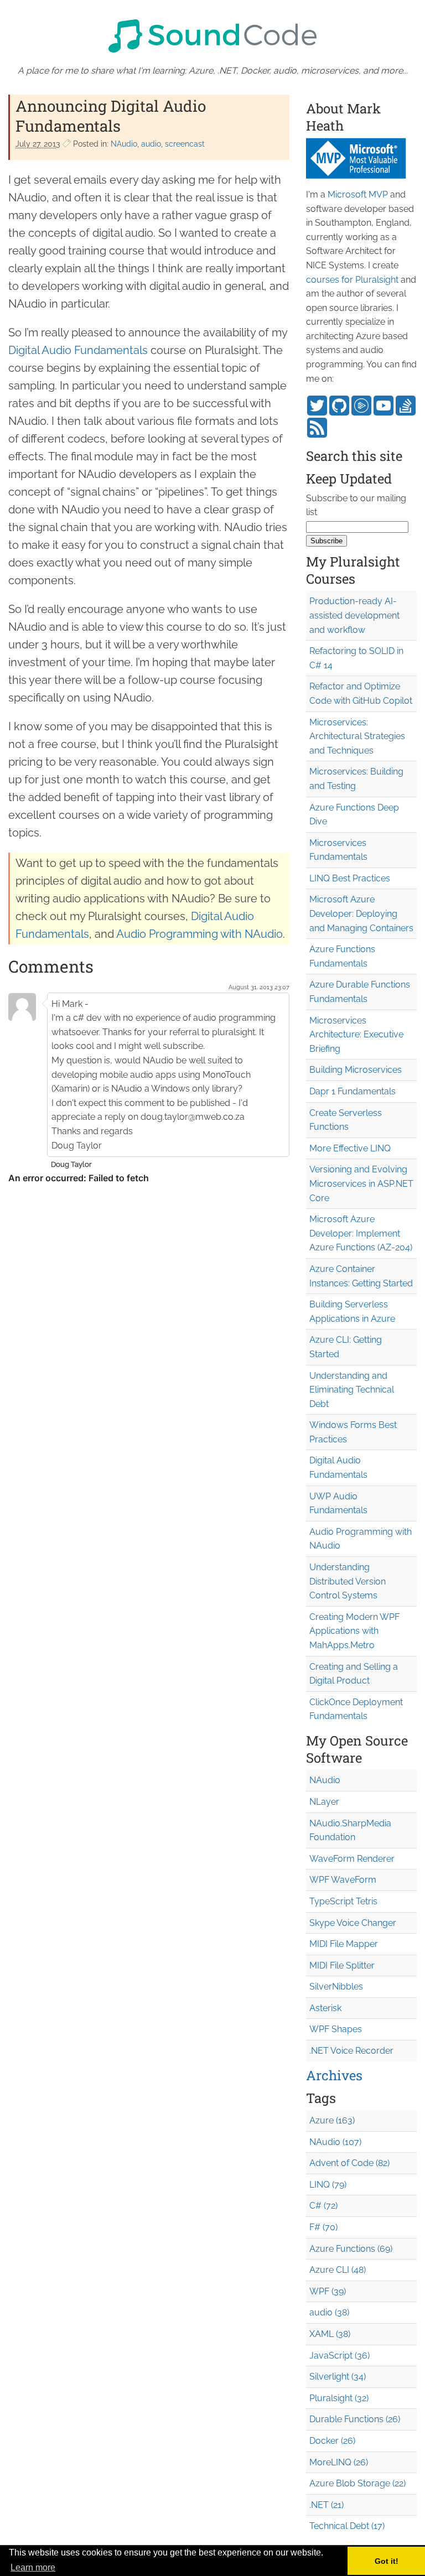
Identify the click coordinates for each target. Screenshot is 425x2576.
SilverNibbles (336, 1986)
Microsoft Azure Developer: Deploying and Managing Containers (361, 913)
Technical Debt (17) (347, 2526)
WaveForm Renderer (352, 1859)
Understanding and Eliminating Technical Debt (352, 1390)
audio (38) (329, 2312)
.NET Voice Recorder (351, 2051)
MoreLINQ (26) (339, 2462)
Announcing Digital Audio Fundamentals (111, 116)
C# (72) (323, 2206)
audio (151, 144)
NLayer (324, 1802)
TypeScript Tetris (343, 1901)
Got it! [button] (387, 2561)
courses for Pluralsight (352, 280)
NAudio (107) (335, 2142)
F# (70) (323, 2227)
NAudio (124, 144)
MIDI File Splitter (342, 1965)
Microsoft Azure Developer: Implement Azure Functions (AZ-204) (361, 1233)
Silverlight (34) (338, 2377)
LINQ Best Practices (350, 878)
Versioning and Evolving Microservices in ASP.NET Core (361, 1183)
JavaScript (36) (340, 2356)
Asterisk (325, 2008)
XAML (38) (330, 2334)
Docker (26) (332, 2441)
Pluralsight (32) (339, 2398)
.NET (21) (326, 2505)
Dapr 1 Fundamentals (353, 1091)
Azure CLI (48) (338, 2270)
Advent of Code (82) (349, 2163)
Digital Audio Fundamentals (78, 350)
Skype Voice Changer (353, 1923)
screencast (185, 144)
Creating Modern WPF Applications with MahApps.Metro (354, 1631)
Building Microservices (356, 1070)
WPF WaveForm (343, 1880)
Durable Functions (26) (355, 2419)
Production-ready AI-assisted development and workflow (354, 615)
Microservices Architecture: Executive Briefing (356, 1035)
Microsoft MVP (358, 194)
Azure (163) (332, 2120)
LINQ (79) (328, 2185)
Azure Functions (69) (351, 2249)
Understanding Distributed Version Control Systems (348, 1581)
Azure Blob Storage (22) (357, 2483)
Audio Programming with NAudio (199, 934)
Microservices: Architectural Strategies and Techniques (357, 736)
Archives (334, 2075)
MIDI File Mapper (344, 1944)
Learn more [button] (33, 2567)
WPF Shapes (336, 2029)
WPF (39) (328, 2291)
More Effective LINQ (350, 1148)
